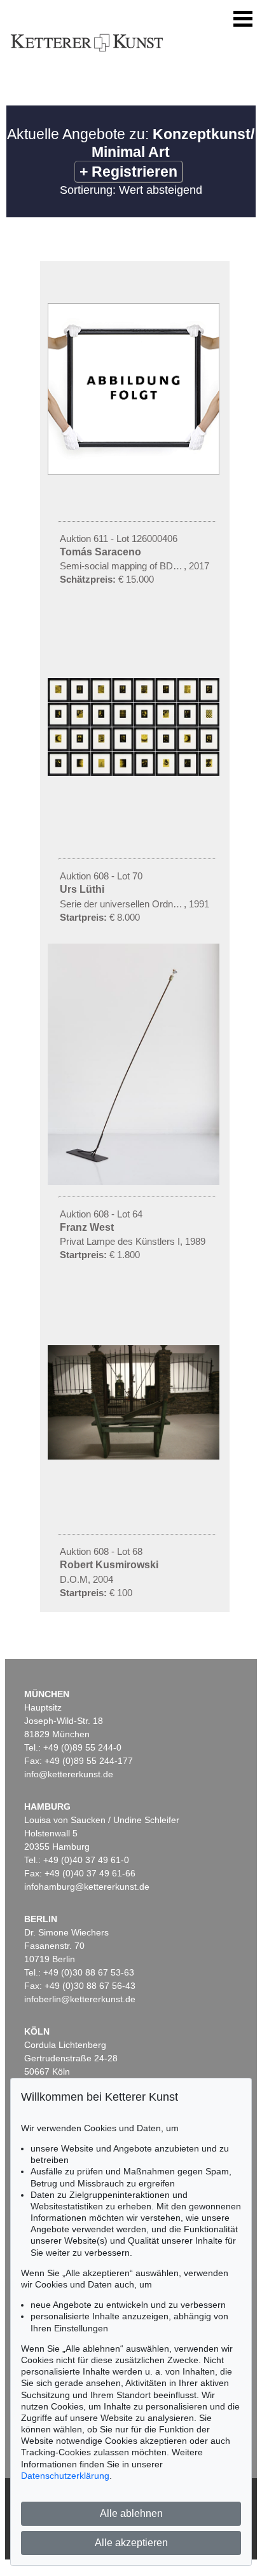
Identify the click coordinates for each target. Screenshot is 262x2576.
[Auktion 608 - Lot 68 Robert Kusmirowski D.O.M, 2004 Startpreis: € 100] (135, 1456)
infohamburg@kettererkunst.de (87, 1887)
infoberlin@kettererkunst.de (80, 1999)
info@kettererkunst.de (69, 1774)
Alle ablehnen (131, 2513)
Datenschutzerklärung (65, 2476)
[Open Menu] (243, 19)
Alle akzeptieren (131, 2543)
